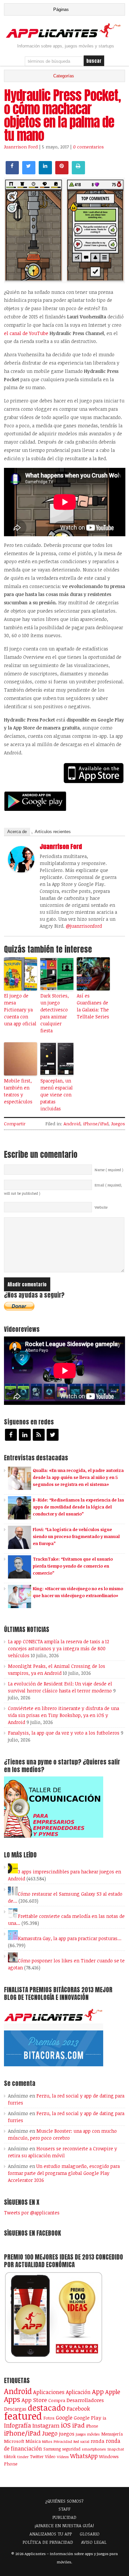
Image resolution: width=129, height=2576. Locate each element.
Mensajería (112, 2434)
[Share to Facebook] (12, 172)
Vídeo (50, 2457)
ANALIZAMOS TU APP (51, 2534)
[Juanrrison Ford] (21, 871)
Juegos (118, 1124)
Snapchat (116, 2449)
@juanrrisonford (84, 926)
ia (104, 2418)
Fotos (49, 2418)
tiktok (10, 2456)
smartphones (94, 2449)
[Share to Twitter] (29, 172)
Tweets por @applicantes (32, 2213)
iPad (78, 2425)
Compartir (15, 1124)
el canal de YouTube (27, 333)
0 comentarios (88, 147)
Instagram (46, 2425)
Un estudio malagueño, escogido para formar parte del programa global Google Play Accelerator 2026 (64, 2173)
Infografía (18, 2425)
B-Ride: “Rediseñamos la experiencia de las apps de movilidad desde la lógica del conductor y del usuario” (78, 1507)
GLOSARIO (90, 2534)
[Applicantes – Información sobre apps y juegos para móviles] (65, 37)
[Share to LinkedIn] (45, 172)
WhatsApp (84, 2456)
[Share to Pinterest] (62, 172)
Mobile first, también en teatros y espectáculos (18, 1091)
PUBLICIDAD (64, 2517)
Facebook (78, 2408)
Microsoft (14, 2441)
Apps (12, 2399)
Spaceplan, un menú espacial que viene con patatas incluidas (57, 1095)
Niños (47, 2441)
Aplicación (78, 2392)
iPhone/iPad (96, 1124)
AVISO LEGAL (94, 2542)
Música (33, 2441)
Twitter (37, 2456)
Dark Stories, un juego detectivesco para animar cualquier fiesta (55, 1013)
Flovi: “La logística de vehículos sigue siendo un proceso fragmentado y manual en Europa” (76, 1536)
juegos (67, 2434)
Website (101, 1207)
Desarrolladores (85, 2400)
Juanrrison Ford (21, 147)
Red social (81, 2442)
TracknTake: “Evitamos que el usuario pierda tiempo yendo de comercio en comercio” (73, 1566)
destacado (47, 2407)
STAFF (64, 2509)
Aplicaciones (49, 2392)
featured (23, 2416)
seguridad (71, 2449)
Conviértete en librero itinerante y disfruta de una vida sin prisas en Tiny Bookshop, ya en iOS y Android (64, 1715)
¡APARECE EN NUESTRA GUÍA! (64, 2526)
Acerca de (17, 832)
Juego (50, 2433)
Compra (57, 2400)
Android (72, 1124)
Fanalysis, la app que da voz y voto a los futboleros (64, 1733)
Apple (113, 2392)
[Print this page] (78, 172)
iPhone (92, 2426)
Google (64, 2418)
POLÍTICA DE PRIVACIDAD (48, 2542)
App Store (34, 2400)
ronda (98, 2441)
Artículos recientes (53, 832)
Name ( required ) (109, 1170)
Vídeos (63, 2456)
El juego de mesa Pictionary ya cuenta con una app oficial (20, 1010)
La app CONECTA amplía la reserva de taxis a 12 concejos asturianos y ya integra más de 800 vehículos (59, 1648)
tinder (23, 2457)
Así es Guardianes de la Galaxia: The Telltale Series (93, 1006)
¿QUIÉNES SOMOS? (64, 2501)
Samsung (52, 2449)
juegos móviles (88, 2434)
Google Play (87, 2418)
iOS (66, 2425)
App (98, 2392)
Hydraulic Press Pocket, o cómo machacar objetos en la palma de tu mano (62, 115)
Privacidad (63, 2441)
